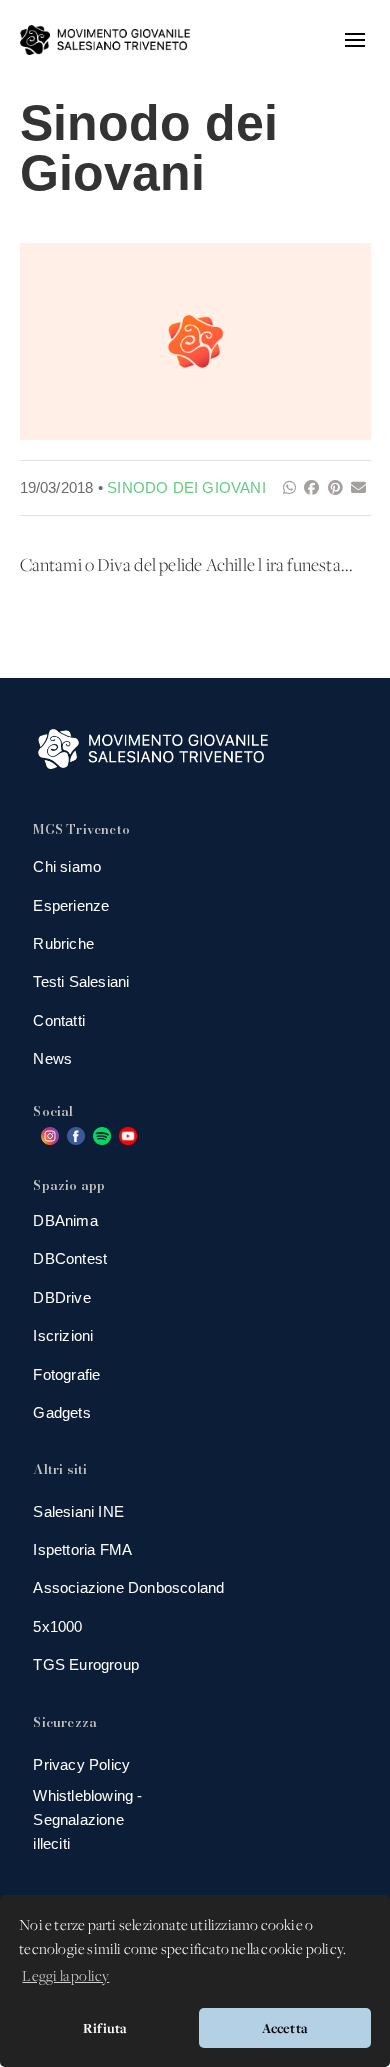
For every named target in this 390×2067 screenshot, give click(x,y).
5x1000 (57, 1626)
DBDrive (61, 1297)
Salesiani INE (78, 1511)
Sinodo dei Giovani (186, 487)
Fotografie (66, 1374)
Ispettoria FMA (82, 1549)
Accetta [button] (285, 2028)
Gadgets (61, 1412)
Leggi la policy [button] (65, 1977)
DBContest (70, 1258)
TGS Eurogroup (86, 1664)
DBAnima (65, 1220)
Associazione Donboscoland (128, 1587)
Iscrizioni (63, 1335)
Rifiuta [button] (105, 2028)
